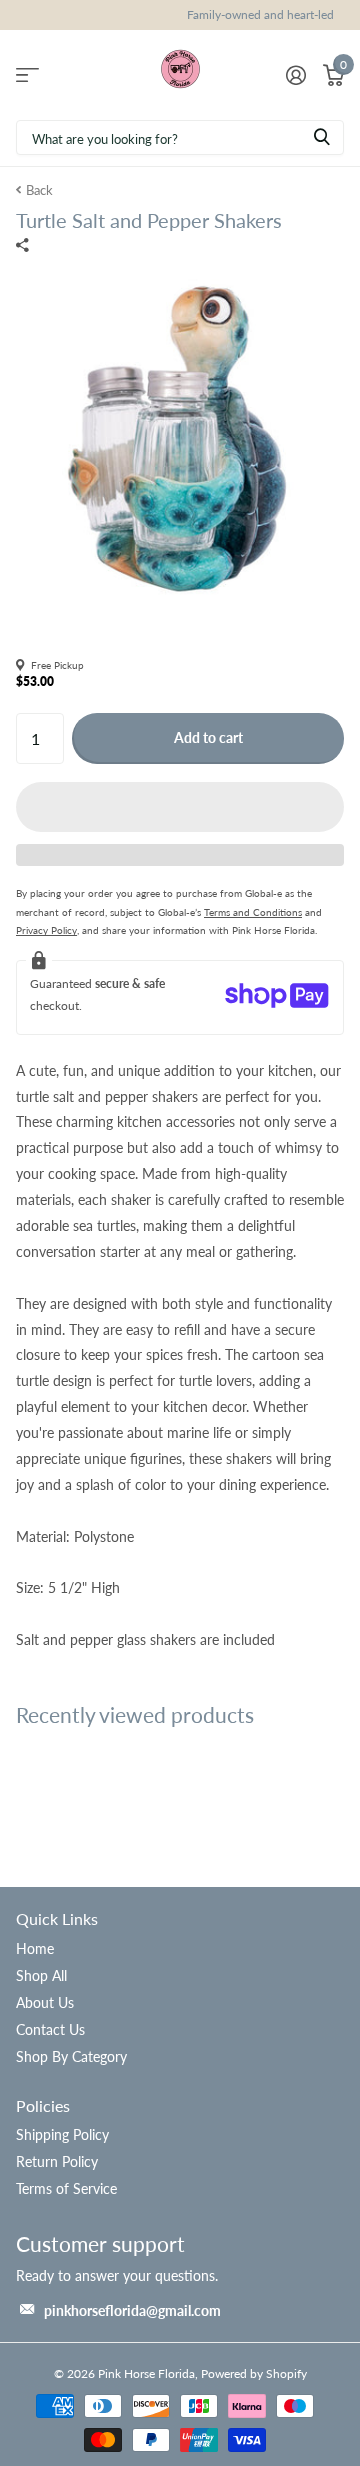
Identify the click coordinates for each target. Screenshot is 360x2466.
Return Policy (57, 2161)
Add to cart (208, 737)
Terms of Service (66, 2188)
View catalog (27, 74)
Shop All (41, 1975)
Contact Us (50, 2029)
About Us (45, 2002)
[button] (180, 807)
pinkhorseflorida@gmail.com (132, 2310)
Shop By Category (71, 2056)
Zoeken (322, 137)
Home (35, 1948)
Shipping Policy (62, 2134)
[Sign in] (295, 75)
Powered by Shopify (254, 2373)
